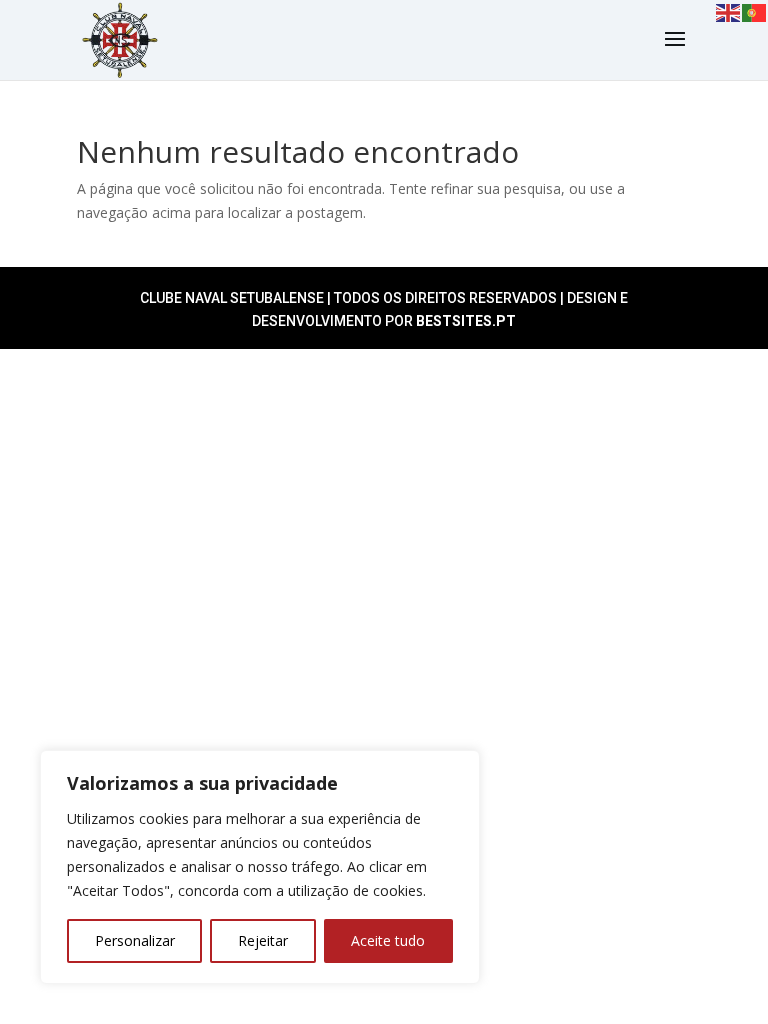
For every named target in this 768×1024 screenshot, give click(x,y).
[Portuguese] (755, 11)
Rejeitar (263, 940)
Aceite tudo (388, 940)
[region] (260, 867)
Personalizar (135, 940)
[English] (729, 11)
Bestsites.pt (466, 321)
